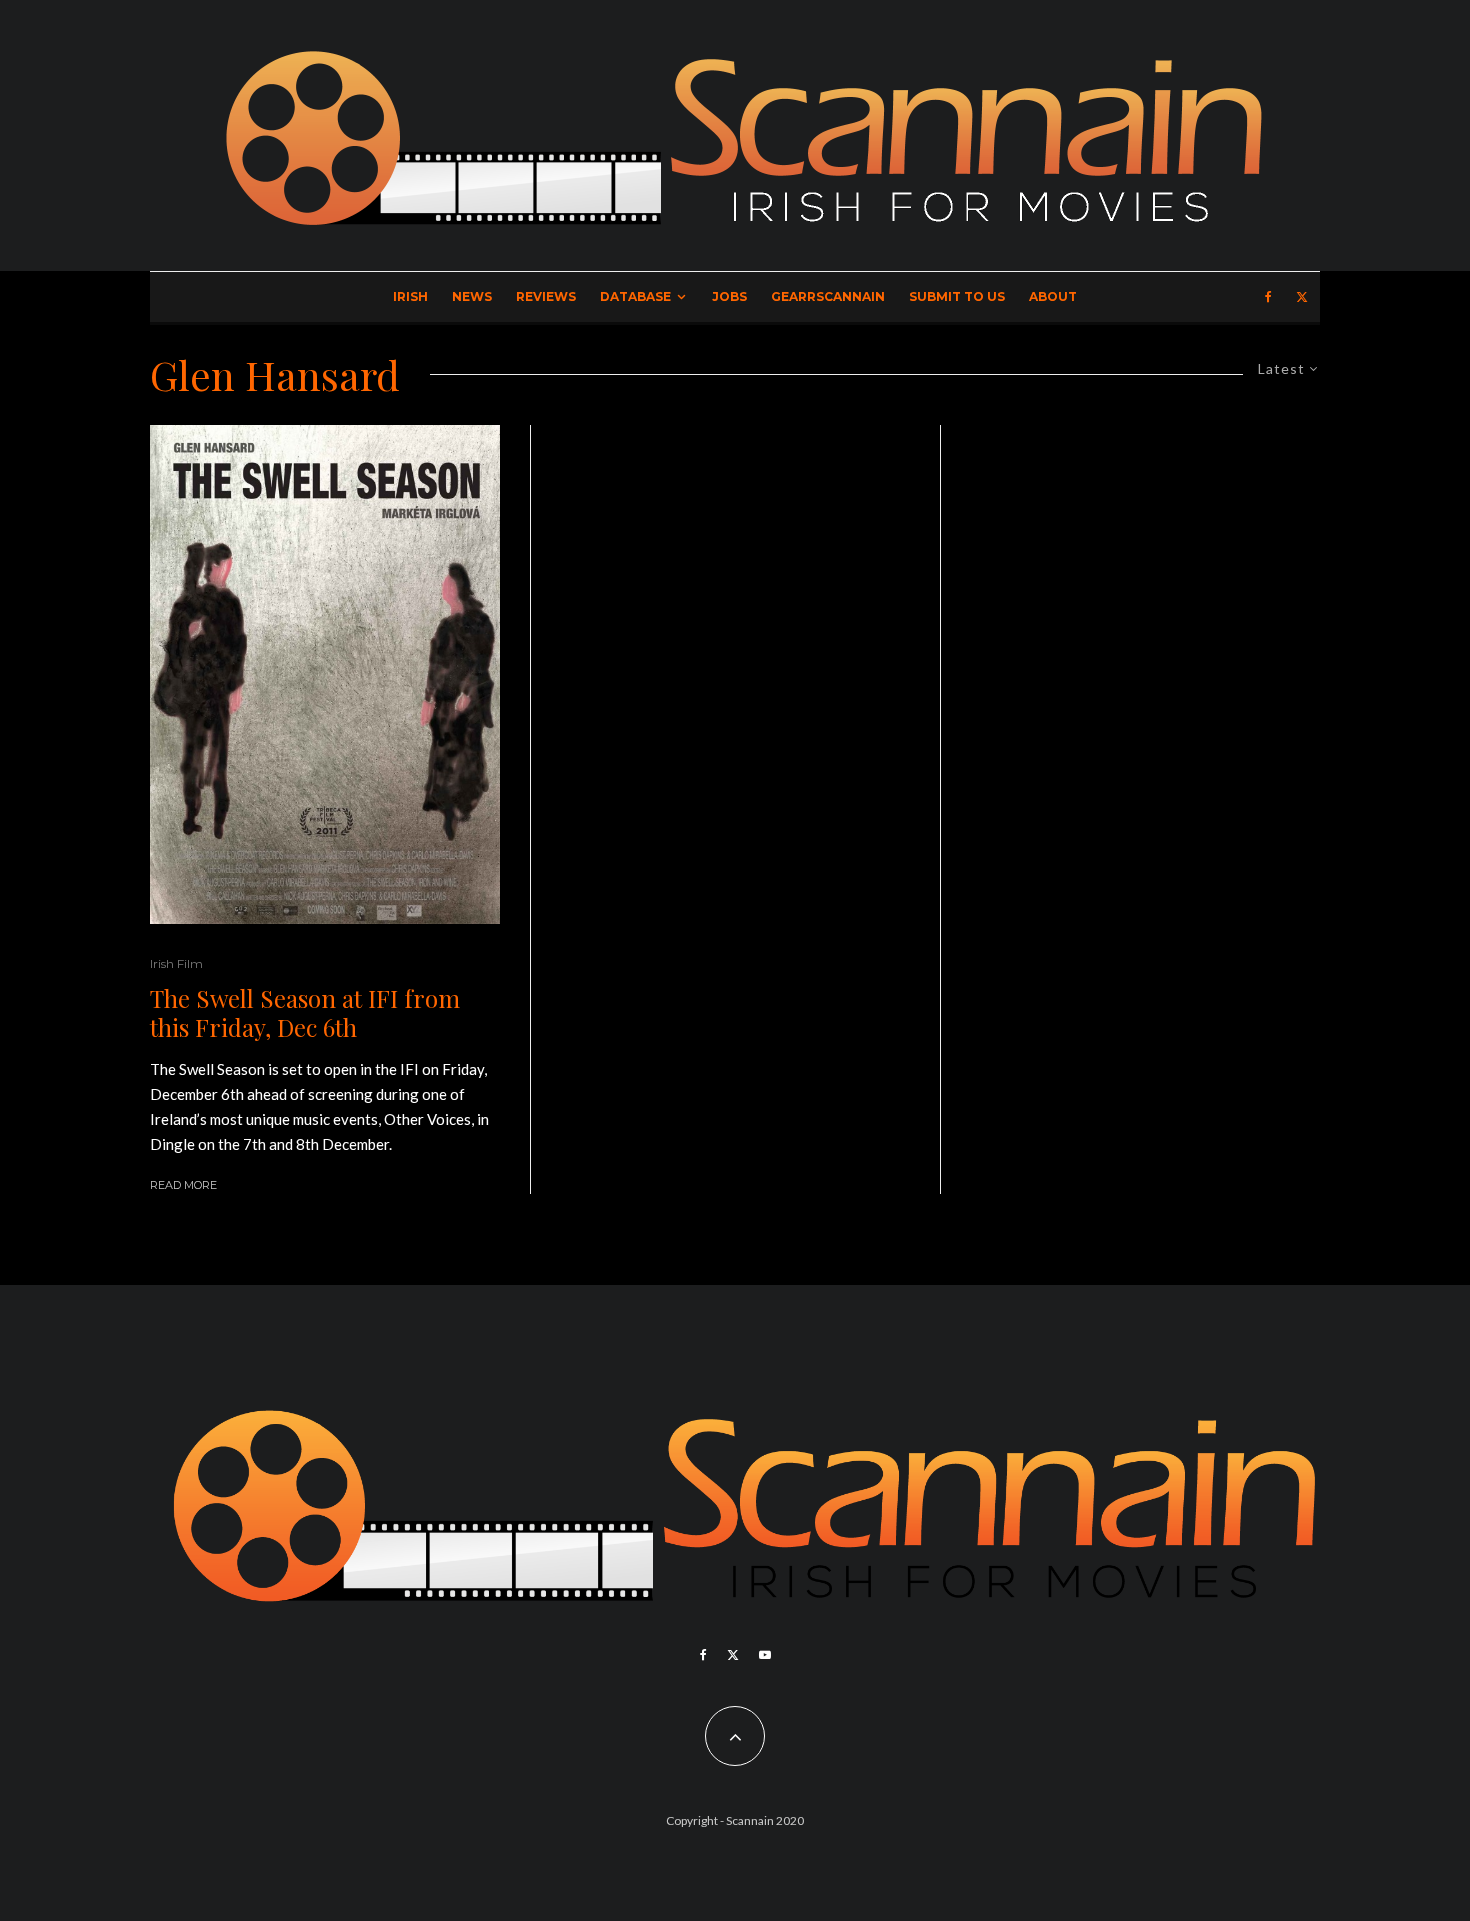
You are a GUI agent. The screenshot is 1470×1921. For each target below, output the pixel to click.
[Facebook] (1268, 297)
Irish (410, 296)
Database (635, 296)
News (472, 296)
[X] (1302, 297)
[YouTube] (765, 1655)
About (1053, 296)
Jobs (729, 296)
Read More (183, 1185)
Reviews (546, 296)
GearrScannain (828, 296)
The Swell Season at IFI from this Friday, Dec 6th (305, 1013)
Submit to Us (957, 296)
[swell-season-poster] (325, 674)
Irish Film (176, 963)
